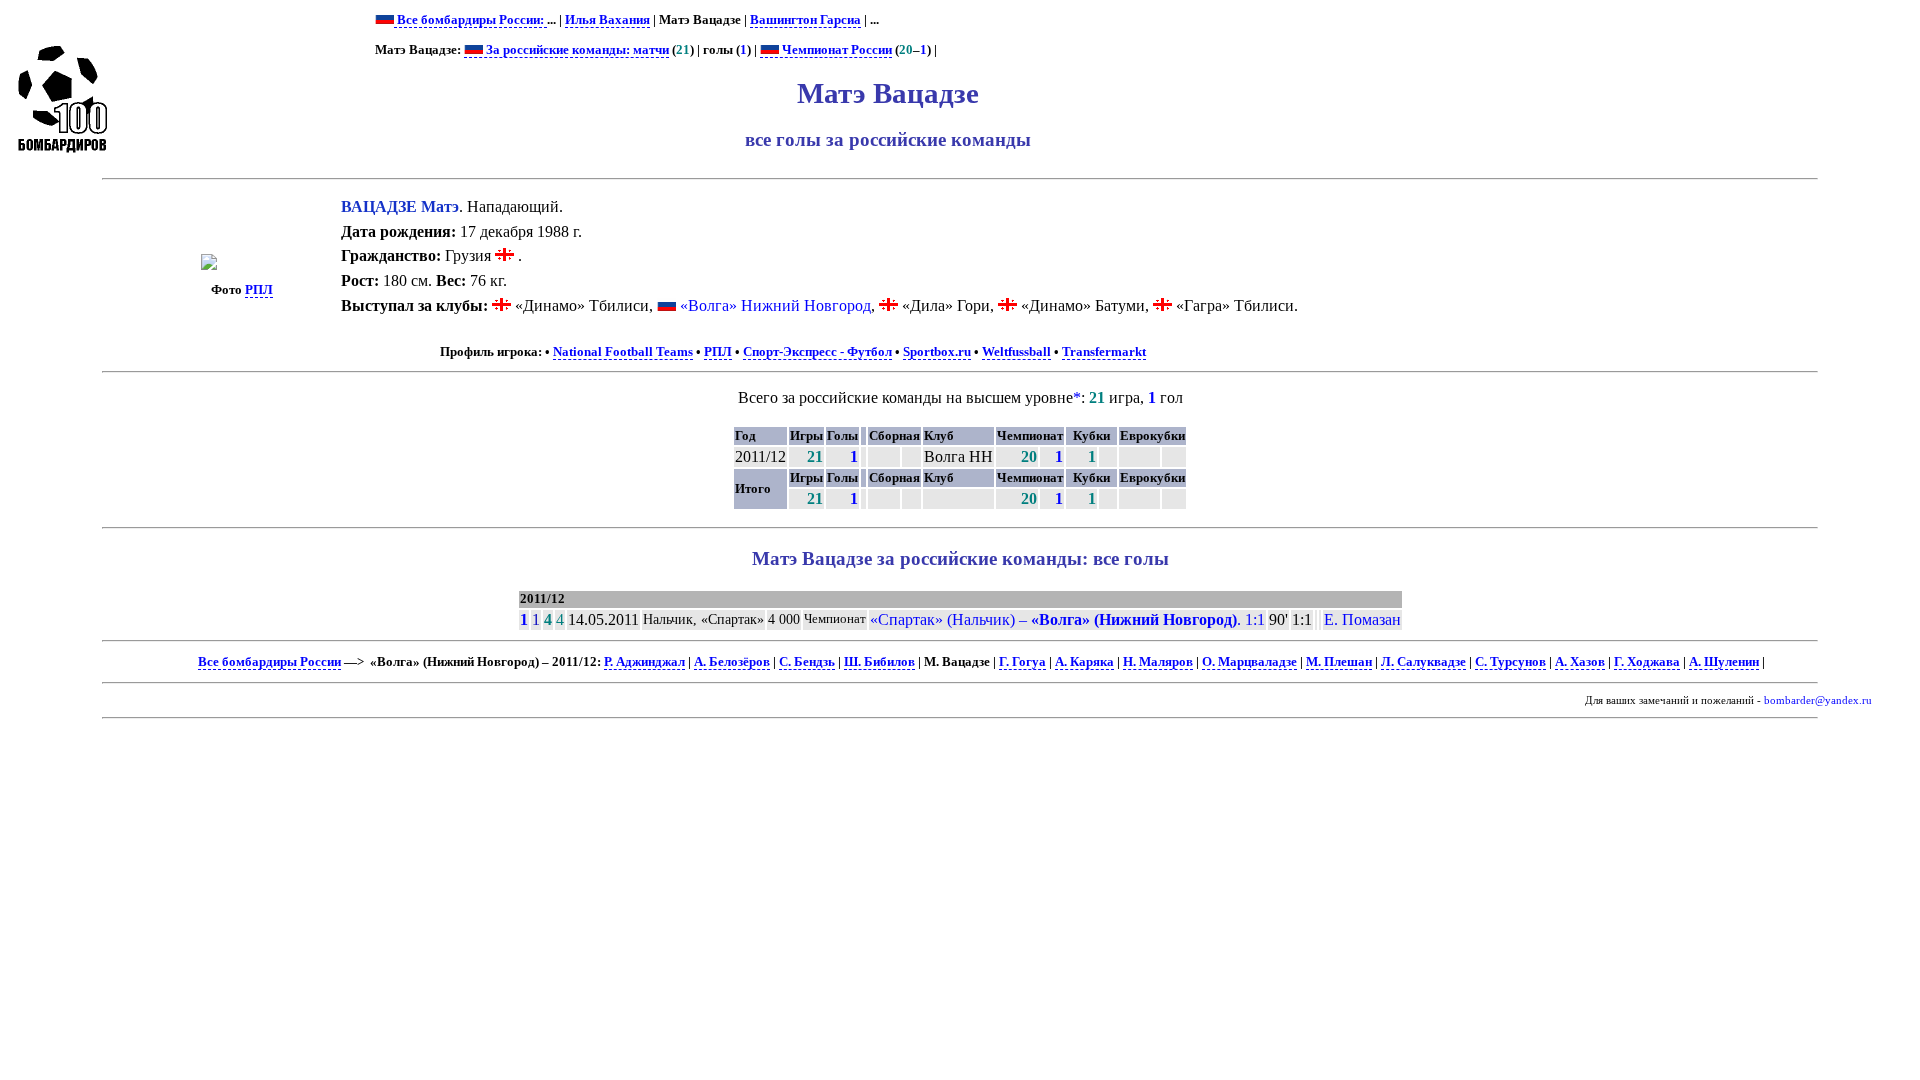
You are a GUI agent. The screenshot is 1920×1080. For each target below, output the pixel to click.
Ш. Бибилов (879, 662)
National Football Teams (623, 352)
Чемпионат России (835, 50)
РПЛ (259, 290)
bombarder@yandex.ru (1818, 700)
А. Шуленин (1724, 662)
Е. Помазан (1362, 619)
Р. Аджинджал (644, 662)
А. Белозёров (732, 662)
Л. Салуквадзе (1423, 662)
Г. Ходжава (1647, 662)
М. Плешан (1339, 662)
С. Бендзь (807, 662)
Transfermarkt (1104, 352)
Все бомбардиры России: (470, 20)
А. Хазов (1580, 662)
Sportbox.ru (937, 352)
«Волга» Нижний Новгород (775, 305)
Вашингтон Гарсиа (805, 20)
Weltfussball (1016, 352)
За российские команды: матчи (576, 50)
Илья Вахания (607, 20)
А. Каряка (1084, 662)
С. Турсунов (1510, 662)
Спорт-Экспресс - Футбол (817, 352)
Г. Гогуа (1022, 662)
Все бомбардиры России (269, 662)
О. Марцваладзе (1249, 662)
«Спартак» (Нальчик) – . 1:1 (1067, 619)
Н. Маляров (1158, 662)
